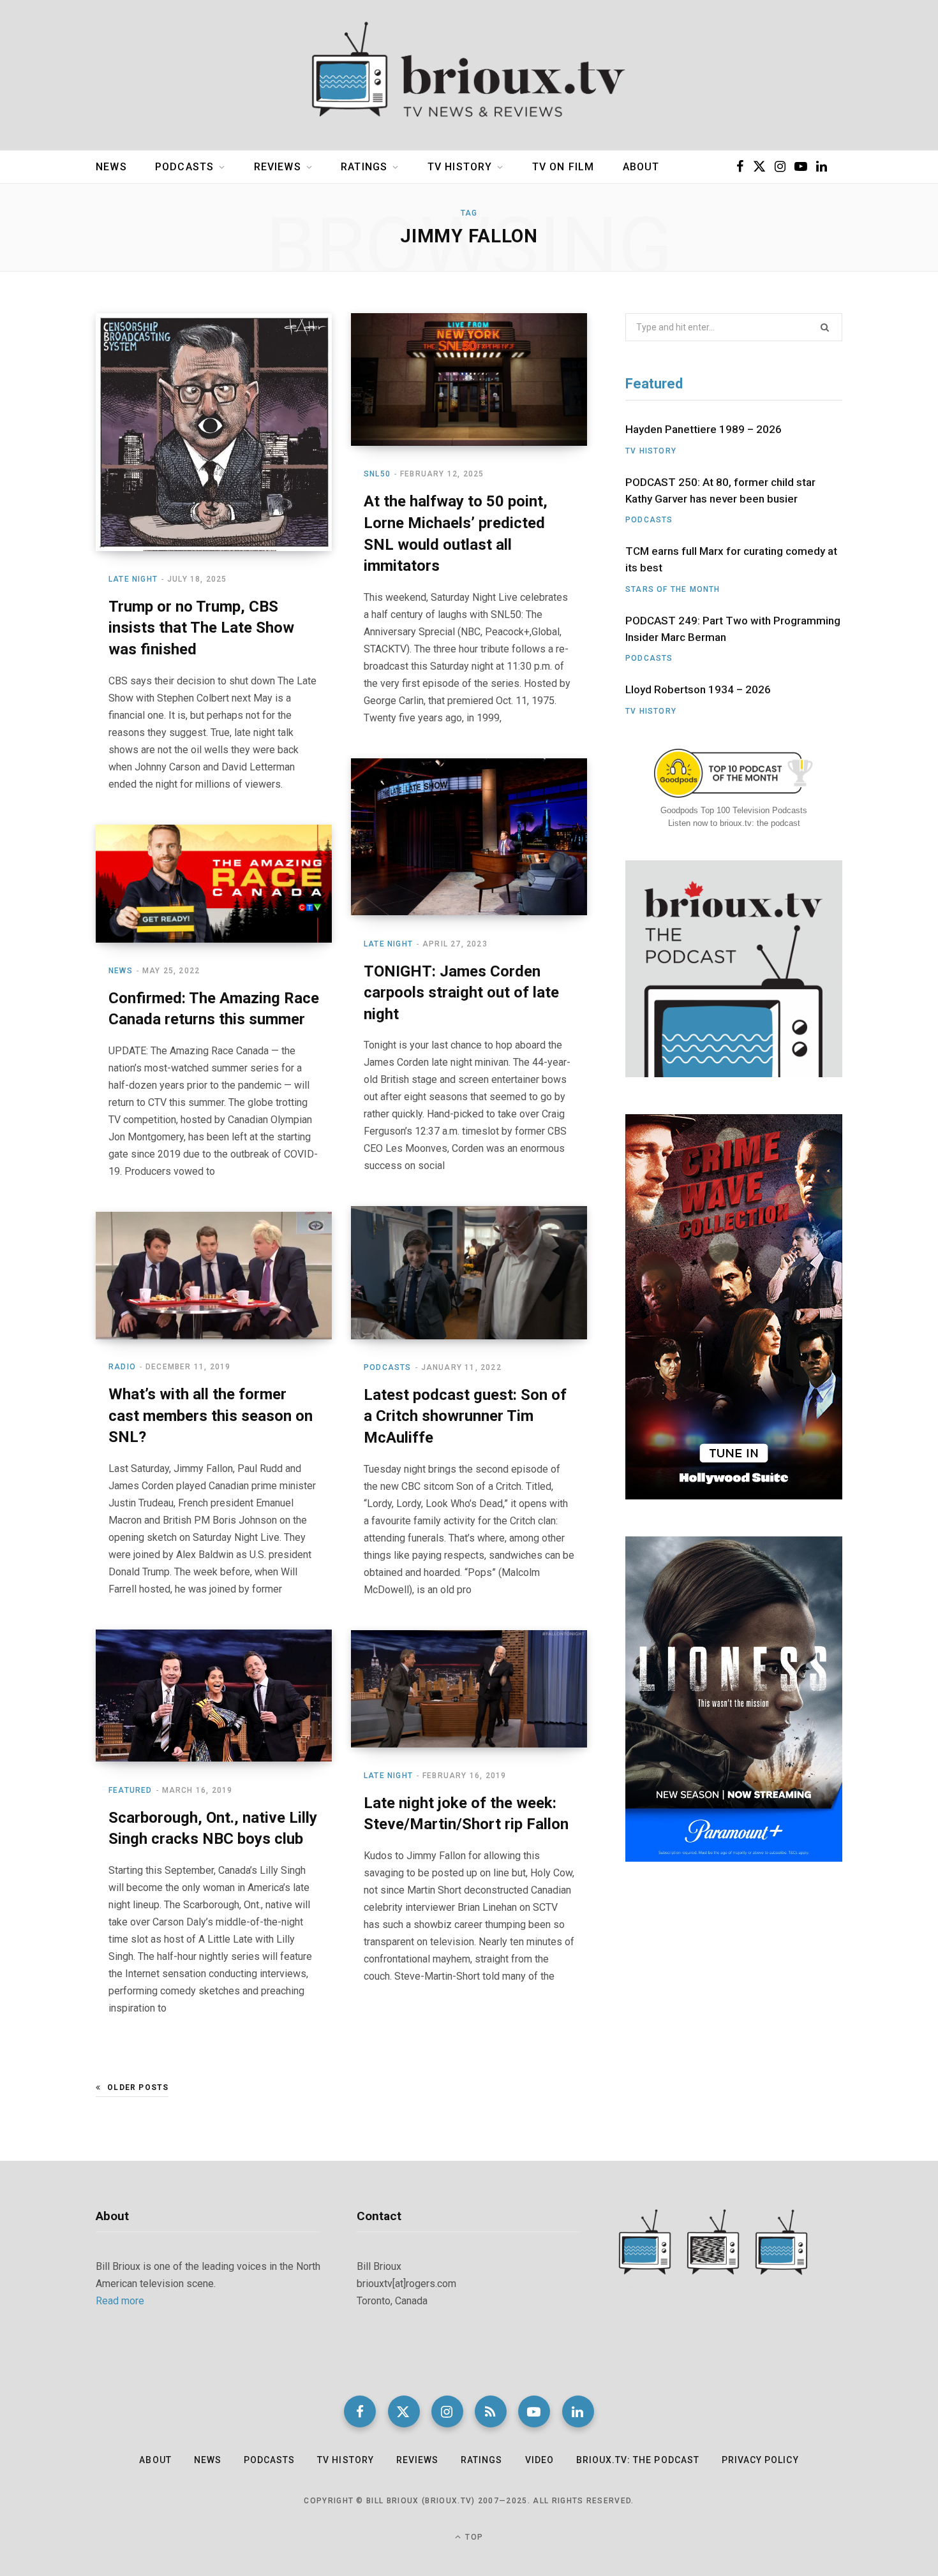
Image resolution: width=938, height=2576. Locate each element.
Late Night (133, 579)
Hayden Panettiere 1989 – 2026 (703, 429)
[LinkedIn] (578, 2411)
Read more (120, 2301)
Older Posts (138, 2087)
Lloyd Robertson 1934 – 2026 (698, 689)
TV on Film (563, 167)
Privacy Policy (760, 2460)
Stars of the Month (673, 589)
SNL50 (377, 474)
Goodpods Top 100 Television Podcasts (734, 810)
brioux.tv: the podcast (638, 2460)
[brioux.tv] (469, 75)
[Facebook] (360, 2411)
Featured (130, 1790)
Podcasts (184, 167)
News (111, 167)
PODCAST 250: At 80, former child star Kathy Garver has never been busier (720, 490)
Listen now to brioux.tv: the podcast (734, 823)
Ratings (364, 167)
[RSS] (491, 2411)
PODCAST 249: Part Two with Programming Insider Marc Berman (733, 629)
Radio (122, 1367)
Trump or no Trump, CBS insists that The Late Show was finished (201, 628)
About (641, 167)
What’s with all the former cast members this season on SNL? (211, 1416)
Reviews (278, 167)
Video (540, 2460)
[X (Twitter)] (404, 2411)
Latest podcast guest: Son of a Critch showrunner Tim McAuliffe (465, 1416)
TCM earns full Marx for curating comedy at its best (731, 559)
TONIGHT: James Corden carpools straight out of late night (461, 993)
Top (473, 2537)
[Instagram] (447, 2411)
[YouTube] (534, 2411)
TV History (460, 167)
